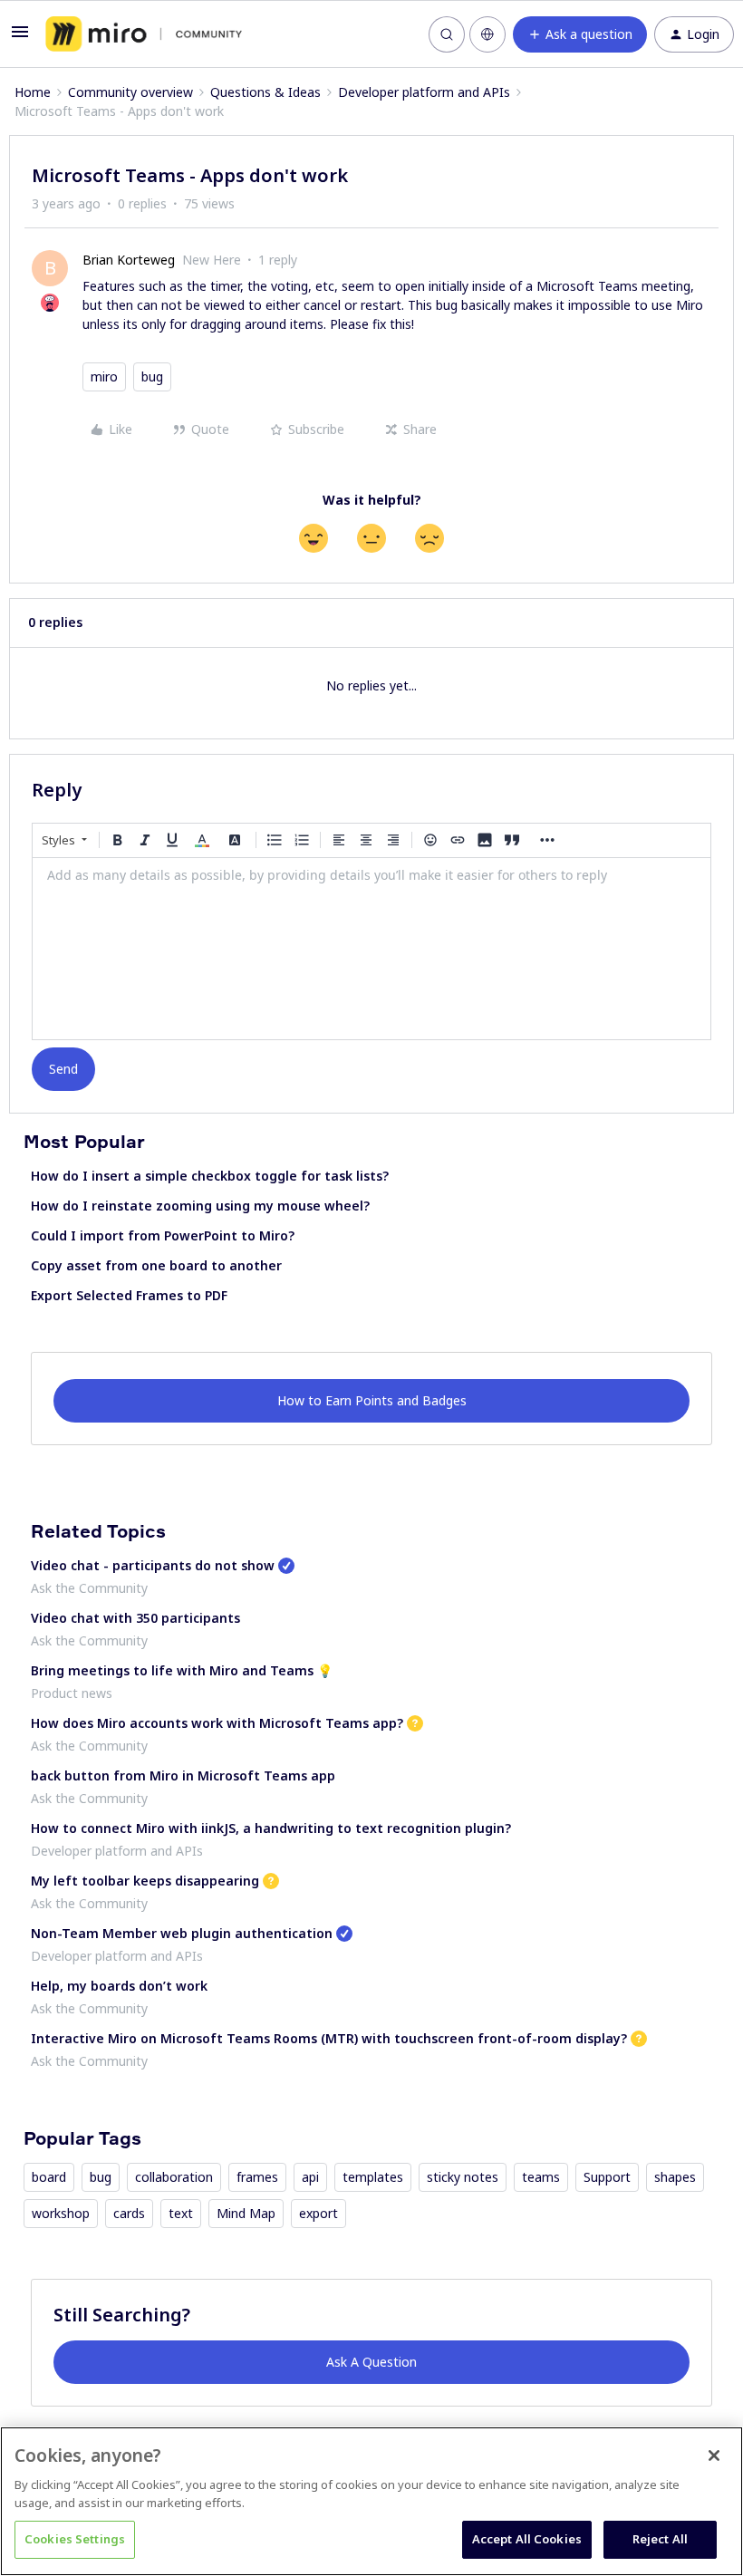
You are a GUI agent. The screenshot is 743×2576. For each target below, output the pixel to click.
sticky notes (463, 2177)
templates (373, 2177)
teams (541, 2177)
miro (104, 376)
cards (129, 2213)
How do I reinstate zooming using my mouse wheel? (200, 1206)
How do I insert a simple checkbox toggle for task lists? (210, 1176)
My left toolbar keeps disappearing (145, 1881)
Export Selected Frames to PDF (129, 1295)
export (318, 2213)
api (310, 2177)
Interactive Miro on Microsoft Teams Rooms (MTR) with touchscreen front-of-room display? (329, 2038)
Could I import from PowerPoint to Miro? (163, 1235)
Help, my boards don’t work (119, 1986)
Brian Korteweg (129, 260)
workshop (61, 2213)
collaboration (174, 2177)
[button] (20, 38)
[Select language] (487, 34)
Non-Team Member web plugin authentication (182, 1933)
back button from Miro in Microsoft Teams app (183, 1775)
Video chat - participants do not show (153, 1565)
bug (152, 376)
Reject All (660, 2539)
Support (607, 2177)
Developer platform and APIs (424, 92)
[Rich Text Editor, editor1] (371, 949)
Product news (72, 1693)
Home (33, 92)
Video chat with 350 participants (135, 1618)
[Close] (714, 2455)
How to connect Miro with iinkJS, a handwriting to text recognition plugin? (271, 1828)
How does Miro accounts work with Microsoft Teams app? (217, 1723)
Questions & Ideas (265, 92)
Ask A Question (371, 2362)
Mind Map (246, 2213)
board (49, 2177)
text (181, 2213)
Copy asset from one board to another (156, 1265)
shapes (675, 2177)
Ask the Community (89, 1588)
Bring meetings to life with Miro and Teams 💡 (182, 1670)
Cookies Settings (75, 2539)
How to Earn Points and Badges (372, 1400)
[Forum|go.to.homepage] (144, 34)
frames (257, 2177)
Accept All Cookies (527, 2539)
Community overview (130, 92)
